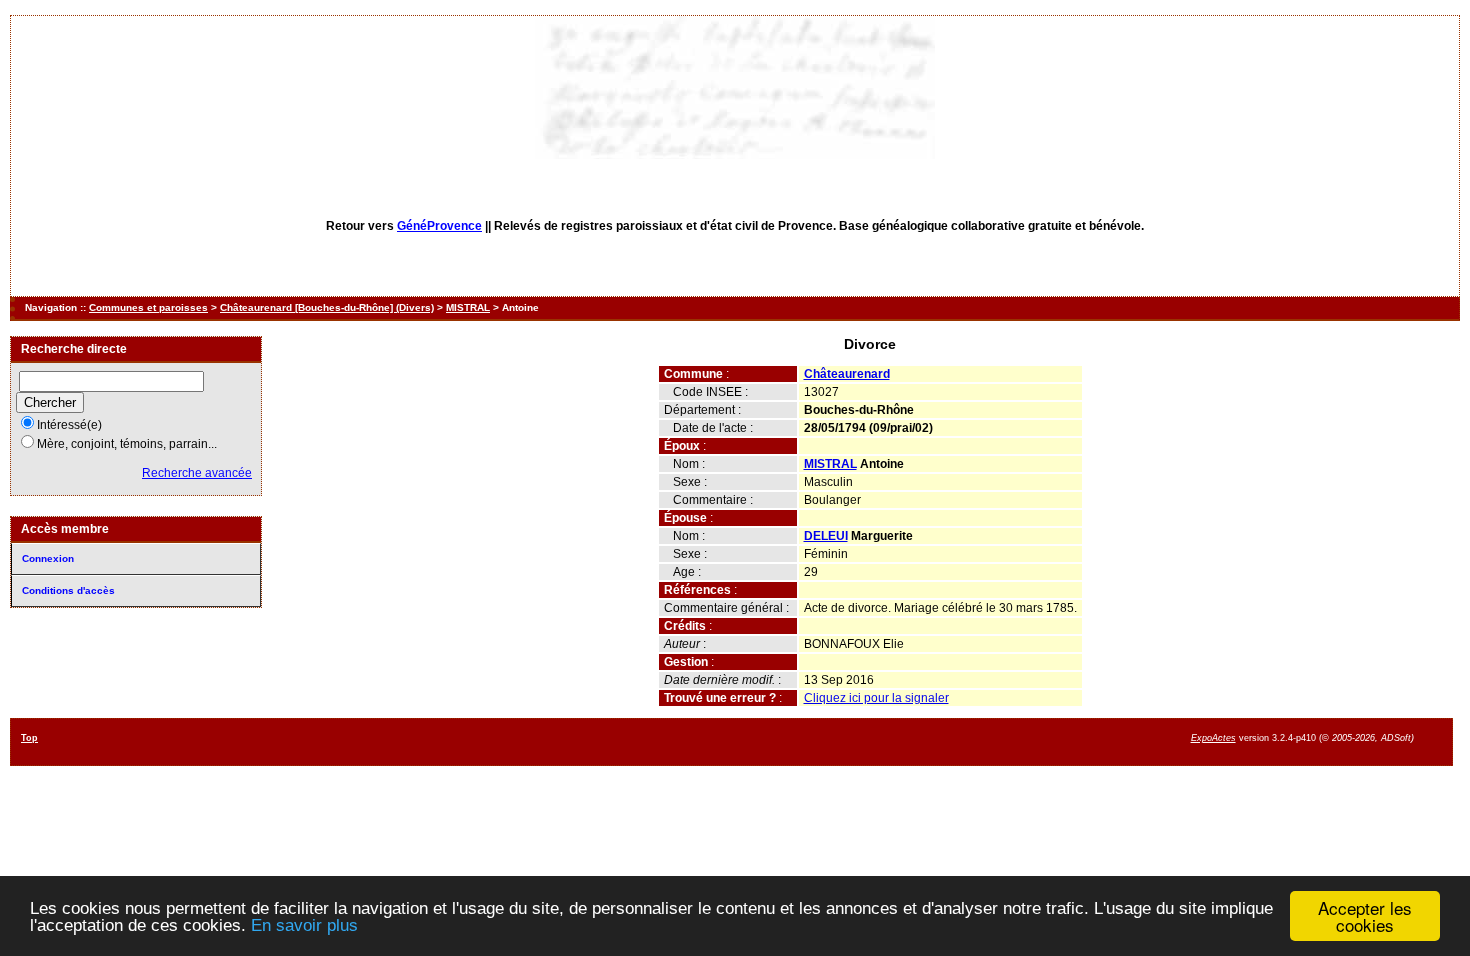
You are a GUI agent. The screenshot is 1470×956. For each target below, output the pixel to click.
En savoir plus (304, 925)
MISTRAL (468, 307)
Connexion (48, 558)
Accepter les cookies (1365, 916)
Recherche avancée (197, 473)
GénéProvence (439, 226)
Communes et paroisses (148, 307)
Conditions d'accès (68, 590)
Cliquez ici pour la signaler (876, 698)
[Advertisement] (854, 740)
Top (29, 738)
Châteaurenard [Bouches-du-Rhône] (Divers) (327, 307)
